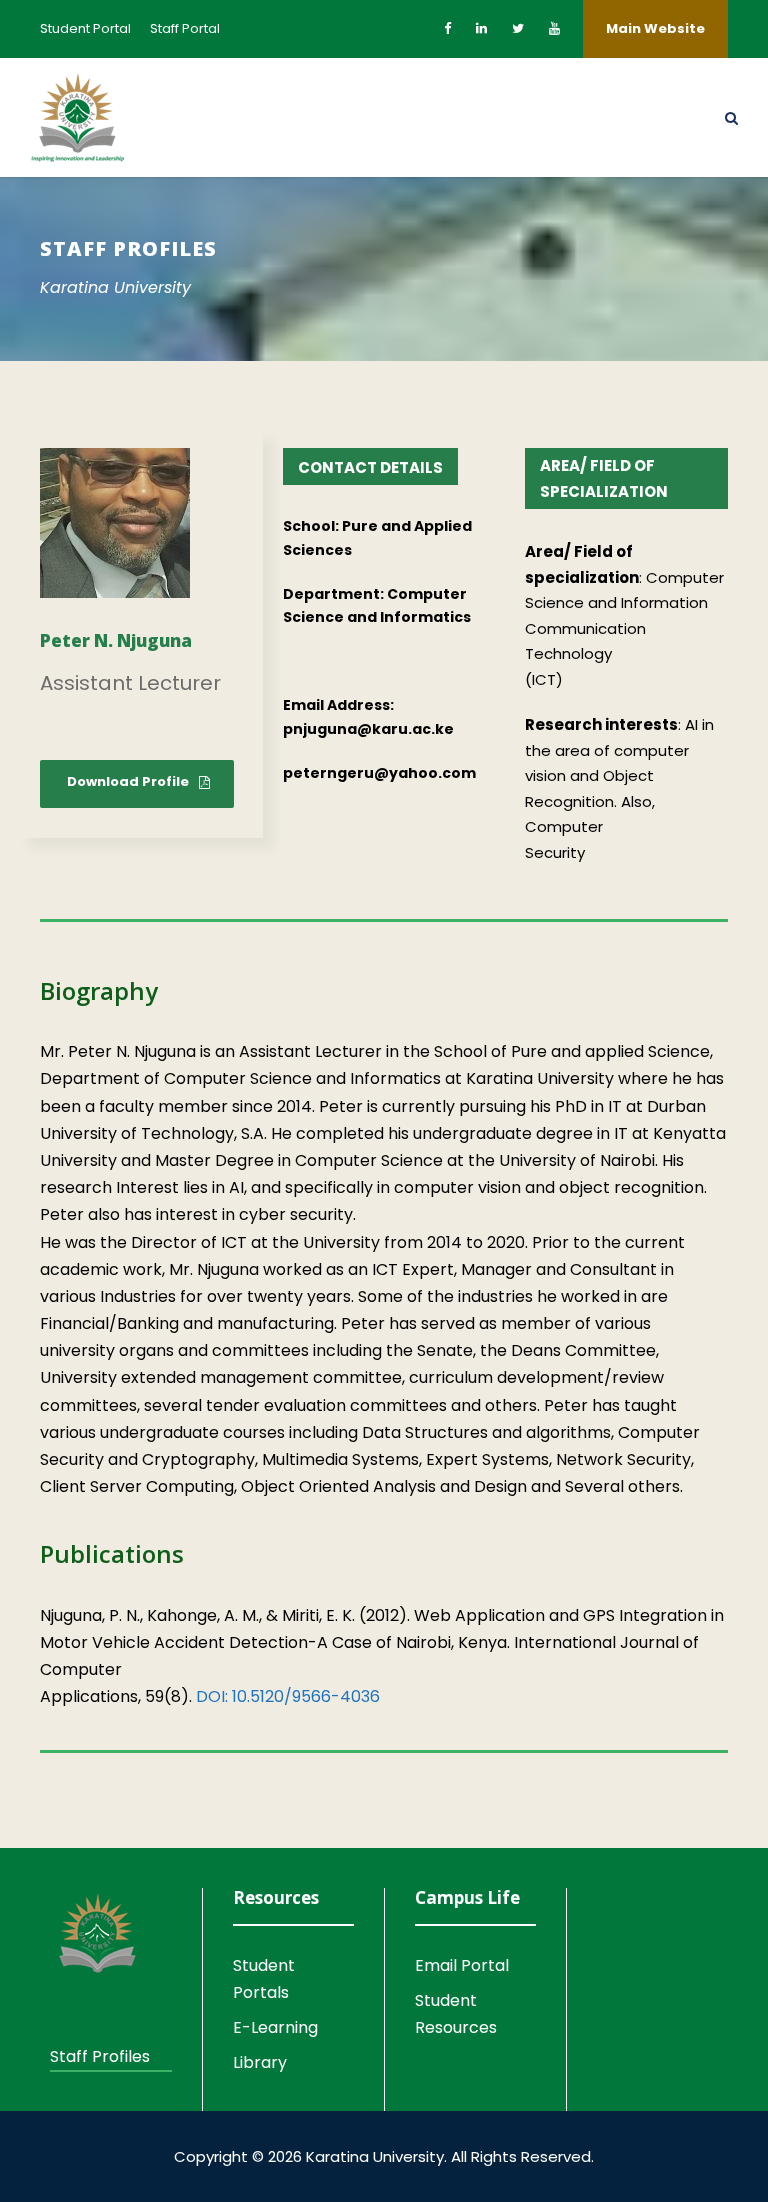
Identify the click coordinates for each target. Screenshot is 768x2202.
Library (260, 2062)
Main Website (655, 28)
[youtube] (554, 28)
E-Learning (275, 2027)
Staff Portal (185, 28)
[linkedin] (481, 28)
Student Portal (85, 28)
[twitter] (518, 28)
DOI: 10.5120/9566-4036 (288, 1696)
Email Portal (462, 1965)
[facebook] (447, 28)
